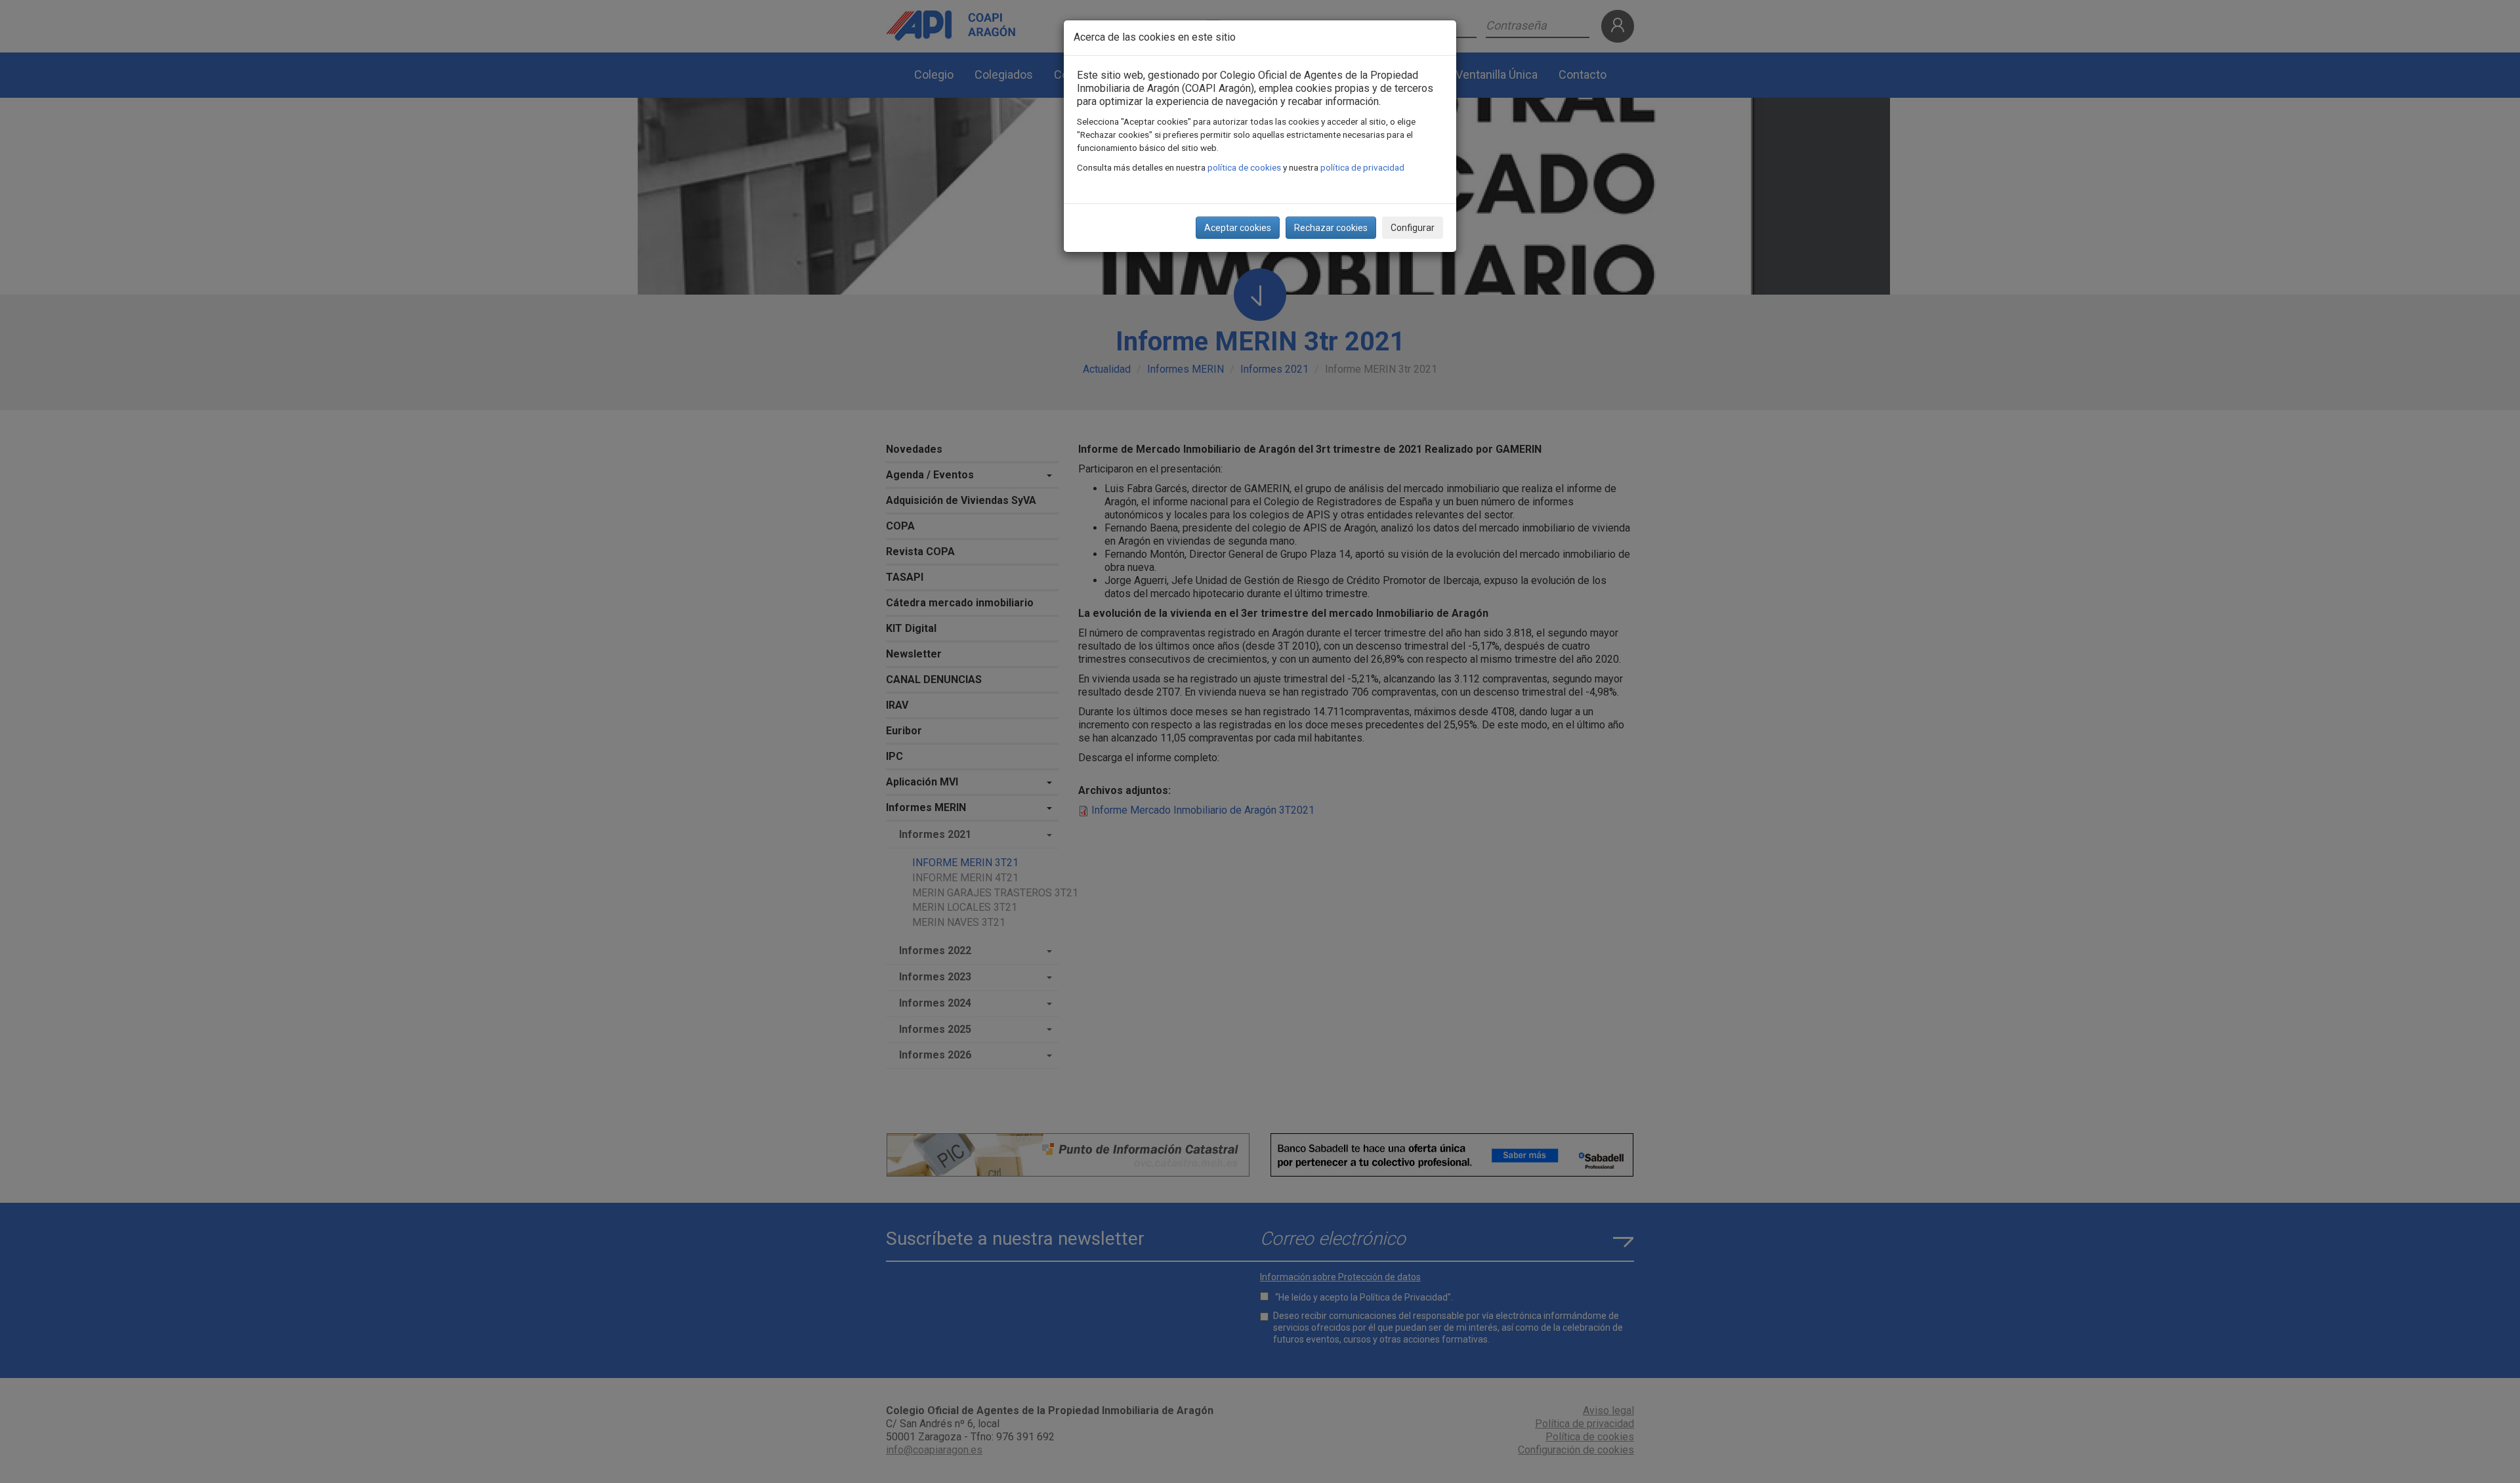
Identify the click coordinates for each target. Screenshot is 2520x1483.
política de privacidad (1362, 167)
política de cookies (1244, 167)
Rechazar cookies (1331, 228)
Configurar (1413, 228)
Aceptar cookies (1238, 228)
